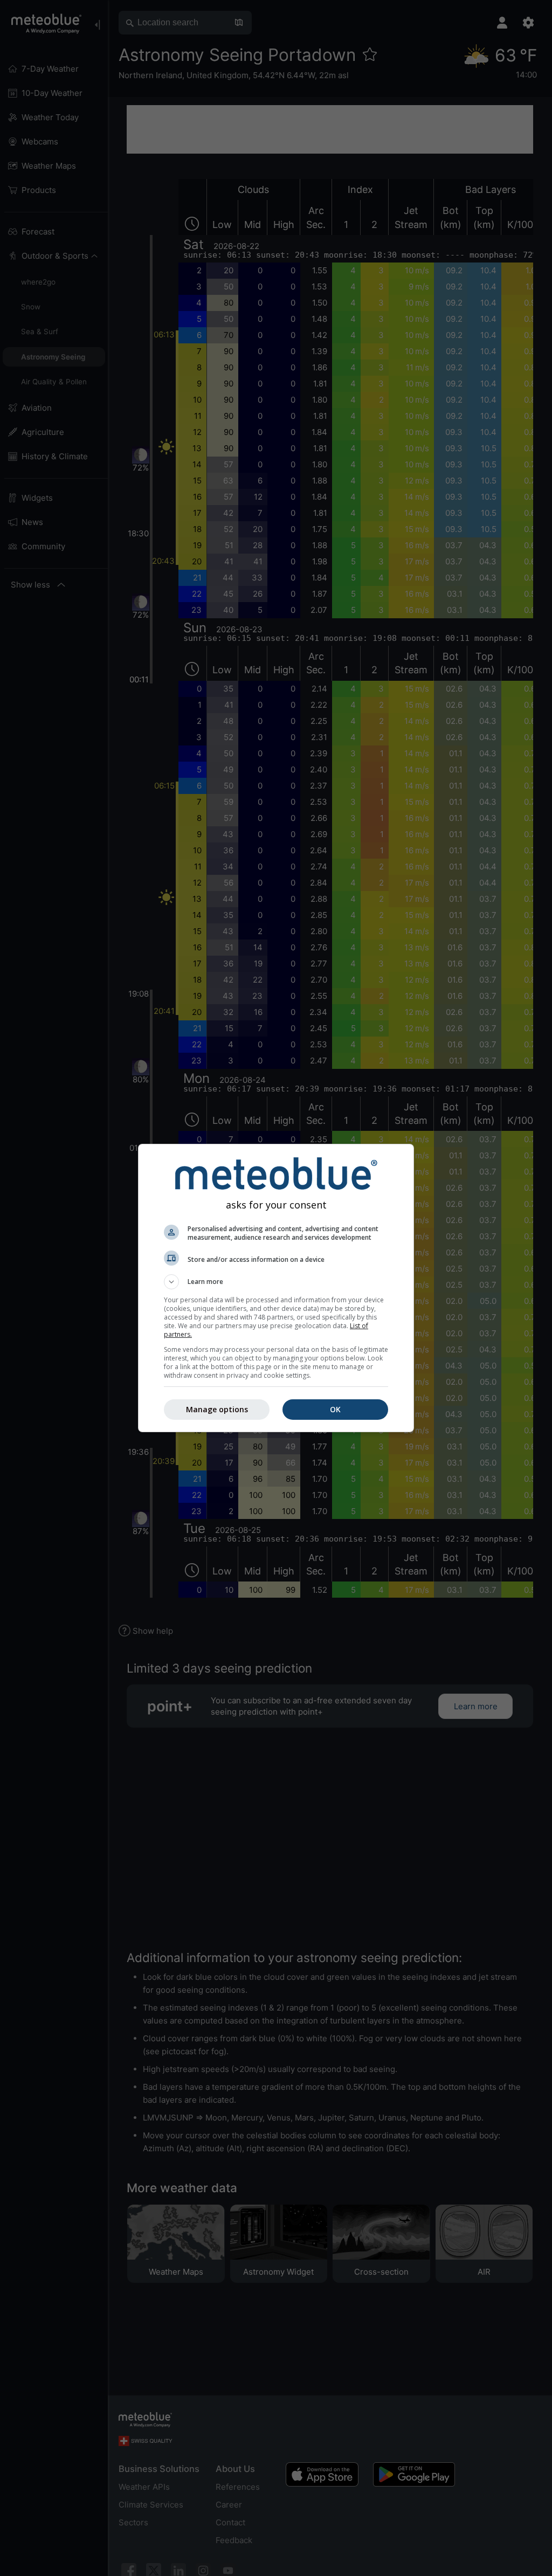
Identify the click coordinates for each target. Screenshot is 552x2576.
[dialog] (276, 1288)
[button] (276, 1282)
